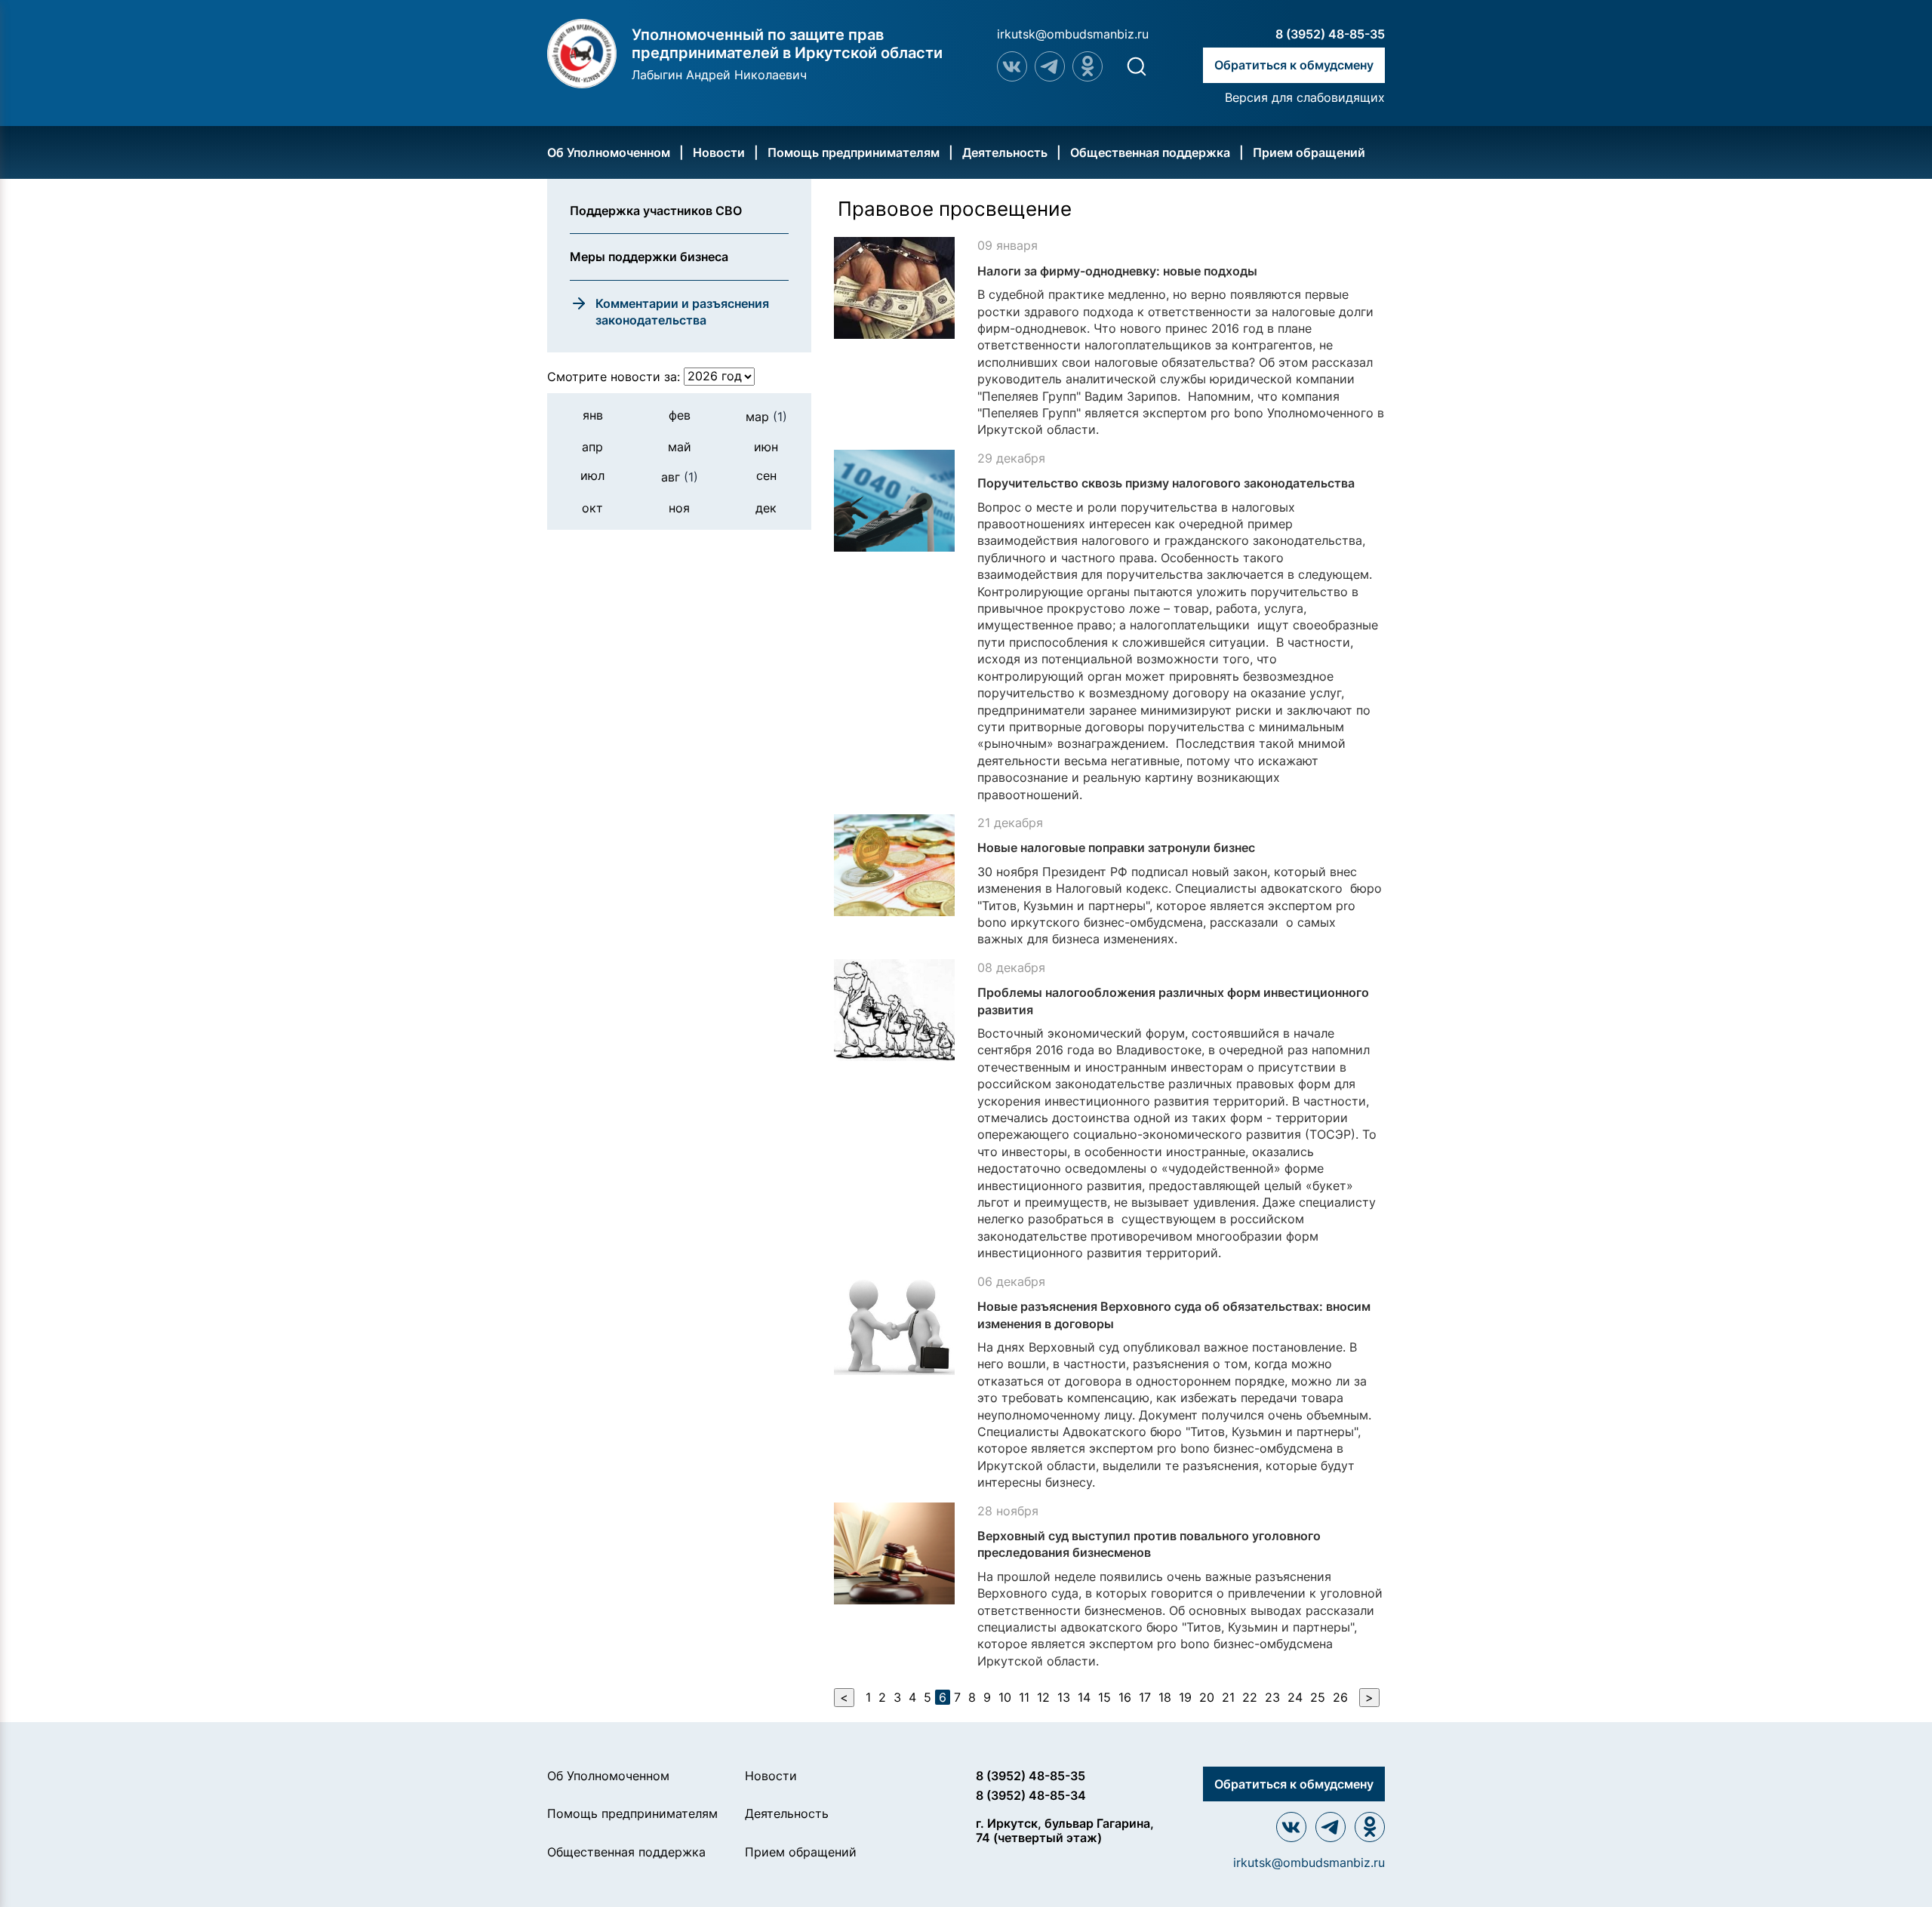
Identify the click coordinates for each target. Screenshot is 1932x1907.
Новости (719, 152)
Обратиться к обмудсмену (1294, 65)
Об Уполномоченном (609, 152)
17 (1145, 1697)
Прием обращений (1309, 152)
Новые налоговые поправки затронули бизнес (1116, 847)
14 (1084, 1697)
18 (1165, 1697)
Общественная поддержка (1150, 152)
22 (1250, 1697)
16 (1125, 1697)
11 (1024, 1697)
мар (766, 416)
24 (1295, 1697)
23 (1272, 1697)
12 (1043, 1697)
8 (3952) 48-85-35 (1330, 34)
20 (1207, 1697)
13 (1064, 1697)
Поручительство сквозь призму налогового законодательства (1166, 483)
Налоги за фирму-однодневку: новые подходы (1117, 271)
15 (1104, 1697)
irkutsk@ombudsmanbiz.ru (1073, 34)
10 (1005, 1697)
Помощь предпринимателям (854, 152)
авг (680, 477)
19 (1185, 1697)
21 (1228, 1697)
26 (1340, 1697)
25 (1318, 1697)
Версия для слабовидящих (1305, 97)
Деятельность (1005, 152)
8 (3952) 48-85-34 (1031, 1795)
